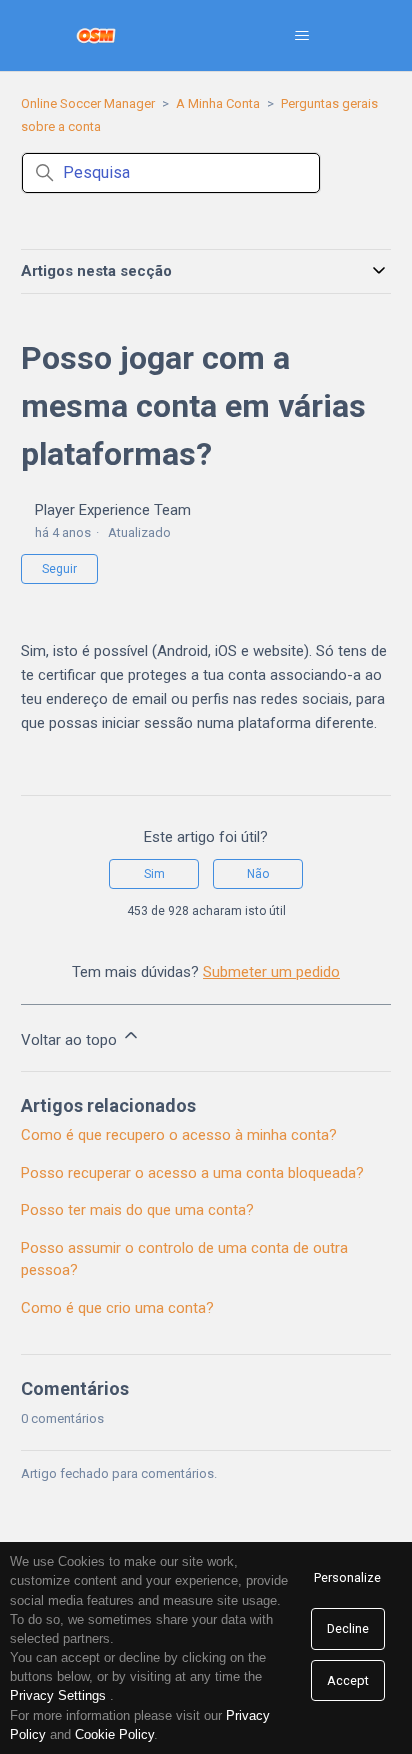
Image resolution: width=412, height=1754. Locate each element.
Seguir (59, 569)
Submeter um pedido (271, 972)
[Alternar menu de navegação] (301, 36)
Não (258, 874)
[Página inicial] (96, 35)
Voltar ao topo (71, 1040)
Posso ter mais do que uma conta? (137, 1210)
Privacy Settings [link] (58, 1695)
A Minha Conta (218, 103)
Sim (154, 874)
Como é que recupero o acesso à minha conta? (179, 1135)
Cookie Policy (114, 1734)
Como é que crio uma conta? (117, 1308)
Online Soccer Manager (88, 103)
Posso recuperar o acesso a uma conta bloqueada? (192, 1173)
